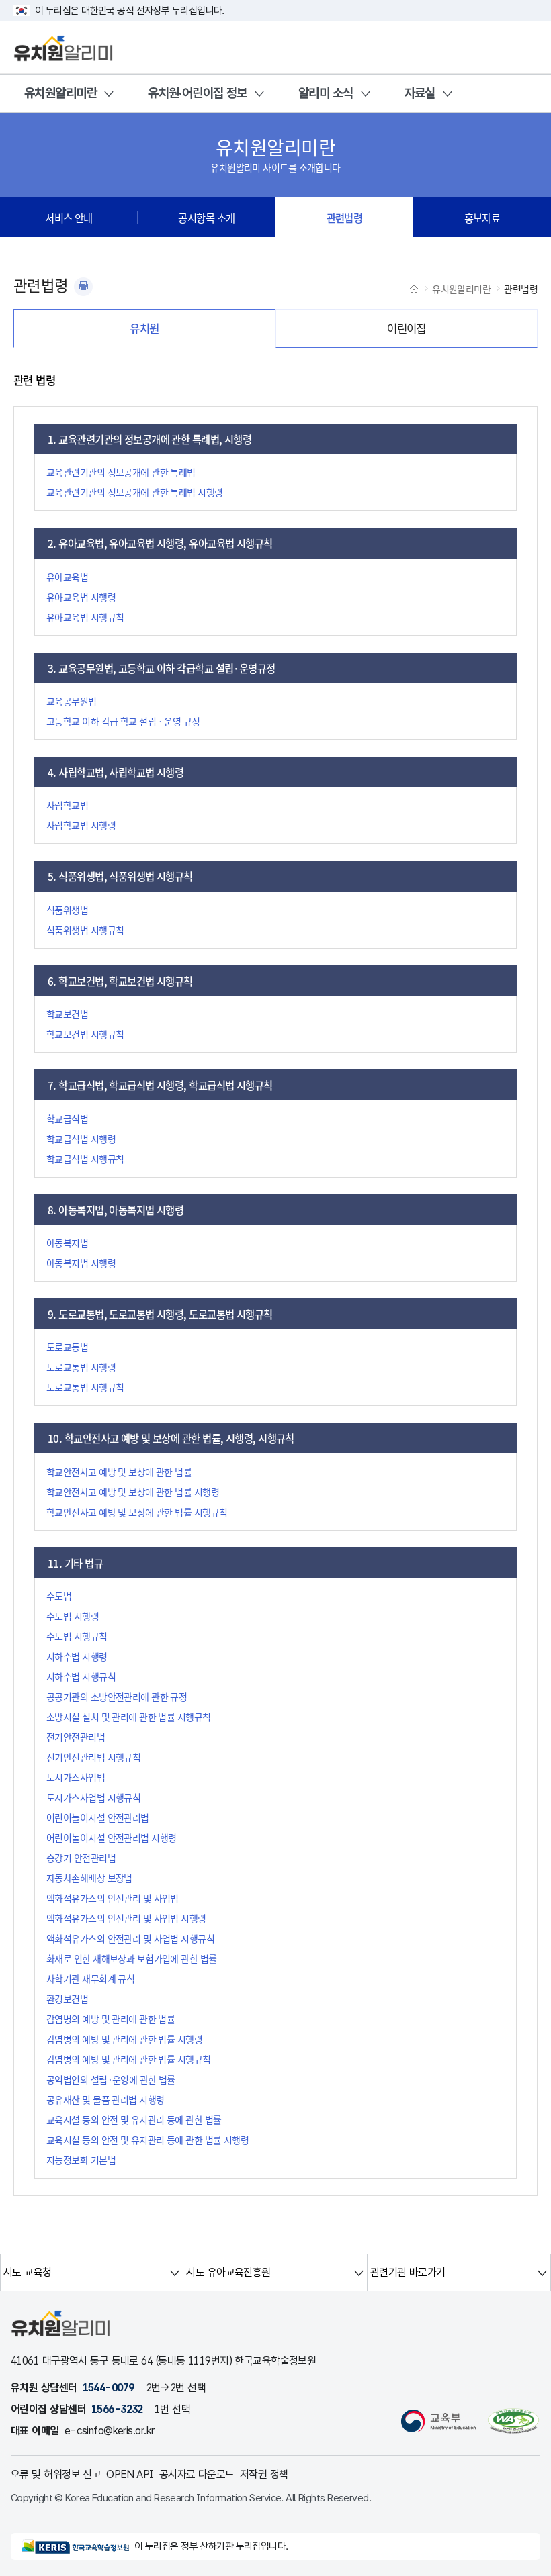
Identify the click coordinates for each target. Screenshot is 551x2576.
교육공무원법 (72, 701)
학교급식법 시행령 (81, 1139)
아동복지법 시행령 (81, 1263)
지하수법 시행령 (77, 1656)
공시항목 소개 (206, 218)
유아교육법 (67, 577)
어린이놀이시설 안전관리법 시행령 (111, 1838)
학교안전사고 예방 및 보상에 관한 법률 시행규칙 (137, 1512)
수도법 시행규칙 (77, 1636)
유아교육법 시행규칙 (85, 617)
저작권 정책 (264, 2474)
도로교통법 (67, 1347)
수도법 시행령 (73, 1616)
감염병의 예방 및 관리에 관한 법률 (111, 2019)
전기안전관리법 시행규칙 (93, 1757)
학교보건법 (67, 1014)
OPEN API (130, 2474)
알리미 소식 (326, 93)
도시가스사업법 (76, 1777)
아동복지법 (67, 1243)
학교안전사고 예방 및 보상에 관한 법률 (119, 1472)
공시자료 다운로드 (197, 2474)
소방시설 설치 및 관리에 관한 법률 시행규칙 (129, 1717)
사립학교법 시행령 (81, 825)
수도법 (59, 1596)
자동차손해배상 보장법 (89, 1878)
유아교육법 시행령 (81, 597)
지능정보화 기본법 (81, 2160)
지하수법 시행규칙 (81, 1676)
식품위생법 (67, 910)
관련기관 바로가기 (408, 2272)
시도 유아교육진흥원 (228, 2272)
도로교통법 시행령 (81, 1367)
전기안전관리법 (76, 1737)
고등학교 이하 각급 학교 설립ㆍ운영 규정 (123, 721)
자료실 (420, 93)
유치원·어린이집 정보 (198, 93)
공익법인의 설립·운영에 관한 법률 (111, 2079)
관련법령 (345, 218)
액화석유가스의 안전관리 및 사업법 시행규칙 (130, 1938)
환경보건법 (67, 1999)
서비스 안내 (69, 218)
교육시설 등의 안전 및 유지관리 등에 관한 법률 (134, 2119)
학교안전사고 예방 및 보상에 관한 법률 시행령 (133, 1492)
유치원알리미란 (60, 93)
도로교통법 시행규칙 (85, 1387)
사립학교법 (67, 805)
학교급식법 (67, 1118)
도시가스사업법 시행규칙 (93, 1797)
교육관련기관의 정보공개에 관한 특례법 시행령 (135, 492)
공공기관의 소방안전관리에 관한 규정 (117, 1697)
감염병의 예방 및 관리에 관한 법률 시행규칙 (129, 2059)
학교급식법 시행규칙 (85, 1159)
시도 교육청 (28, 2272)
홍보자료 (482, 218)
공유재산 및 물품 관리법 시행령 (105, 2099)
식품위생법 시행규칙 (85, 930)
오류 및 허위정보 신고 (56, 2474)
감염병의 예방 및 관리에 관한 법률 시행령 (124, 2039)
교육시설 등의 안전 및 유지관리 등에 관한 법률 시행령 (147, 2140)
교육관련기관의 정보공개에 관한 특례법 (121, 472)
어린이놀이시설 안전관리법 (98, 1817)
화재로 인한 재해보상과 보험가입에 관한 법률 (132, 1958)
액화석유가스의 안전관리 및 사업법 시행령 (126, 1918)
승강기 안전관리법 (81, 1858)
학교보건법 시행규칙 (85, 1034)
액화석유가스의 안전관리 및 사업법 (113, 1898)
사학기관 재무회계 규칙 (90, 1978)
